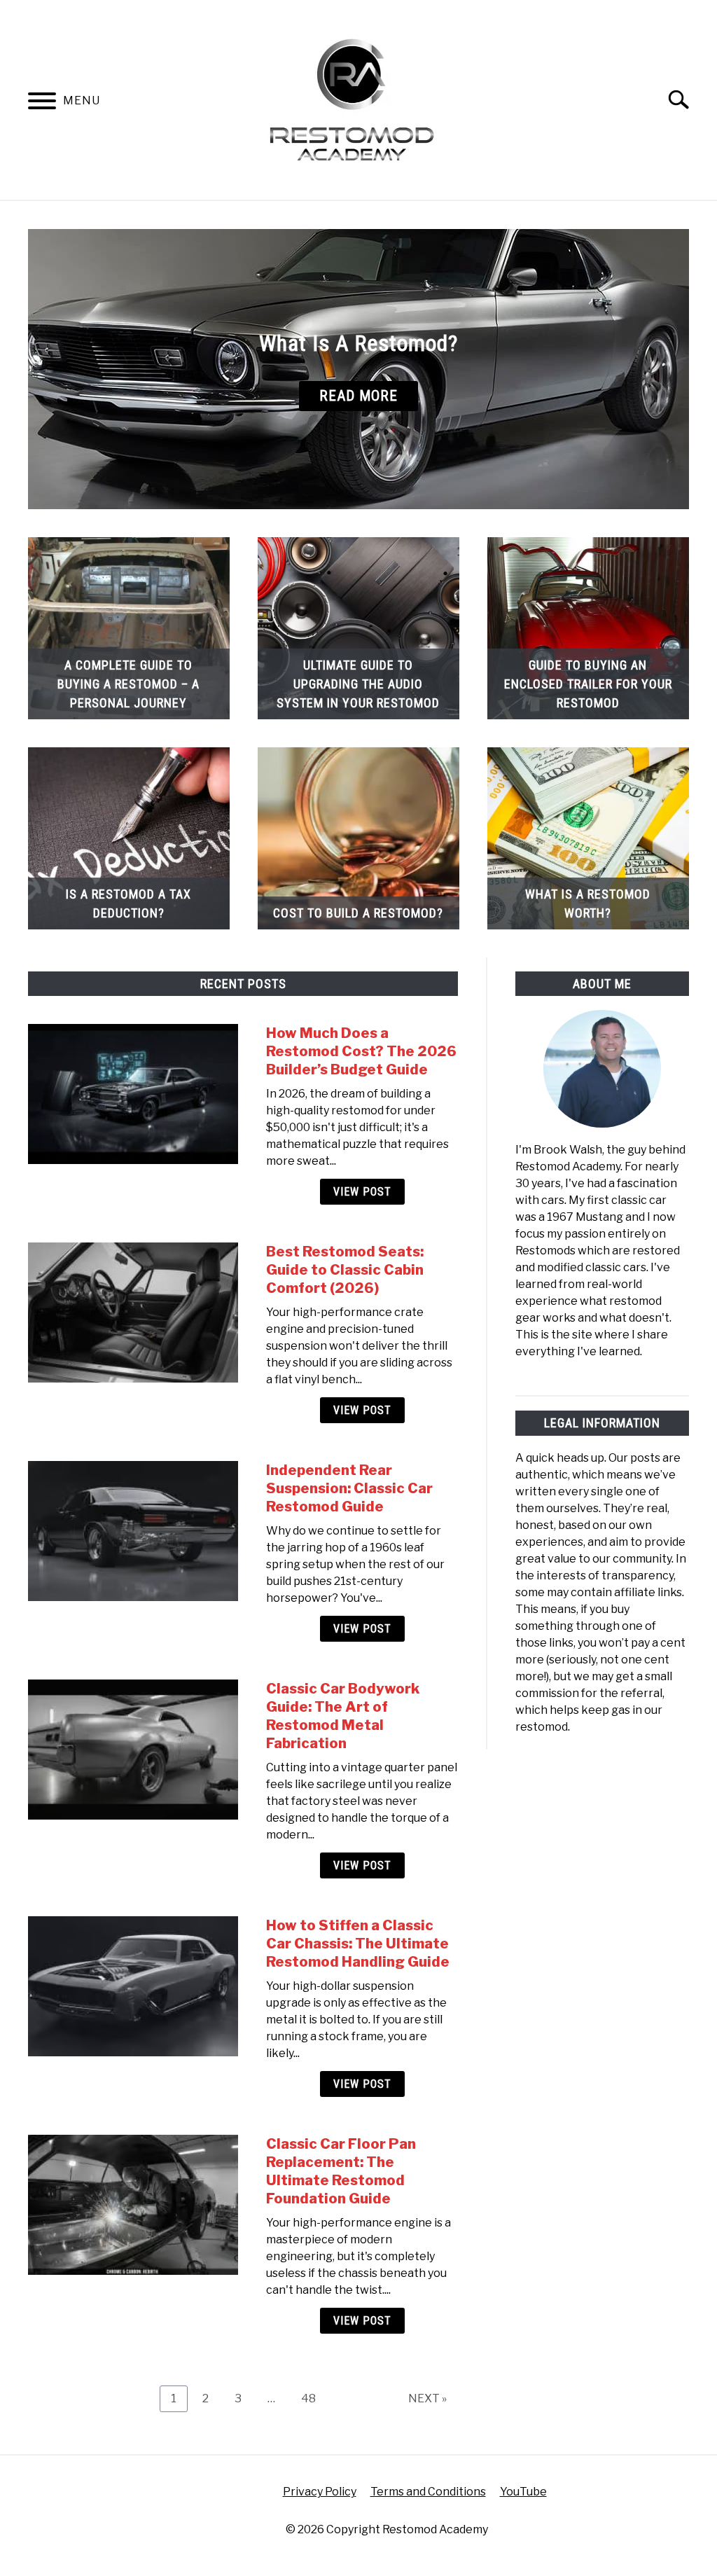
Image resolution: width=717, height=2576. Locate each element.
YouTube (523, 2492)
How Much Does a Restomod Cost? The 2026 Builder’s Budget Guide (361, 1051)
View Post (362, 1192)
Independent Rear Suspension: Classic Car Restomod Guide (349, 1488)
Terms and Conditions (428, 2492)
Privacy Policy (320, 2492)
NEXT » (427, 2398)
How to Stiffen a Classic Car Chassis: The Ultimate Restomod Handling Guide (358, 1944)
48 (314, 2398)
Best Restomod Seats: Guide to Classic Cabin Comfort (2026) (345, 1270)
